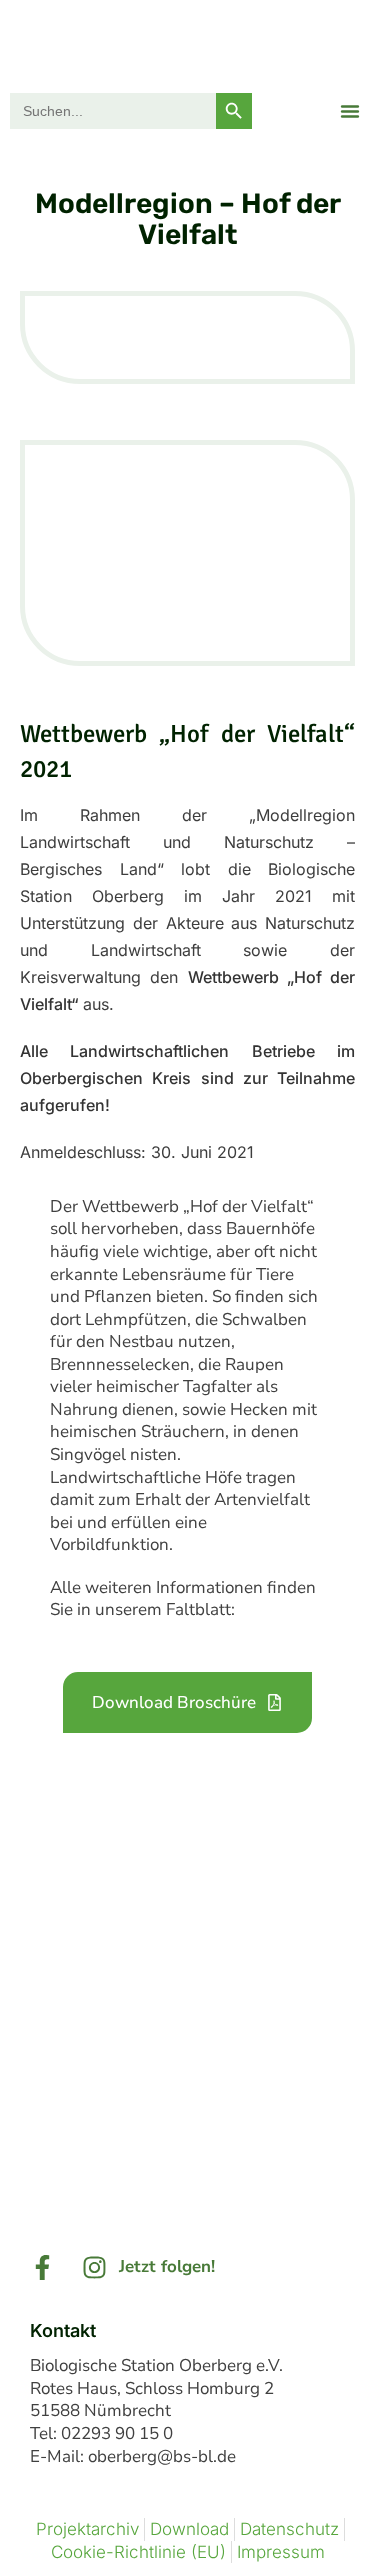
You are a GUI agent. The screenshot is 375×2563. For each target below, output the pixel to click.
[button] (350, 111)
